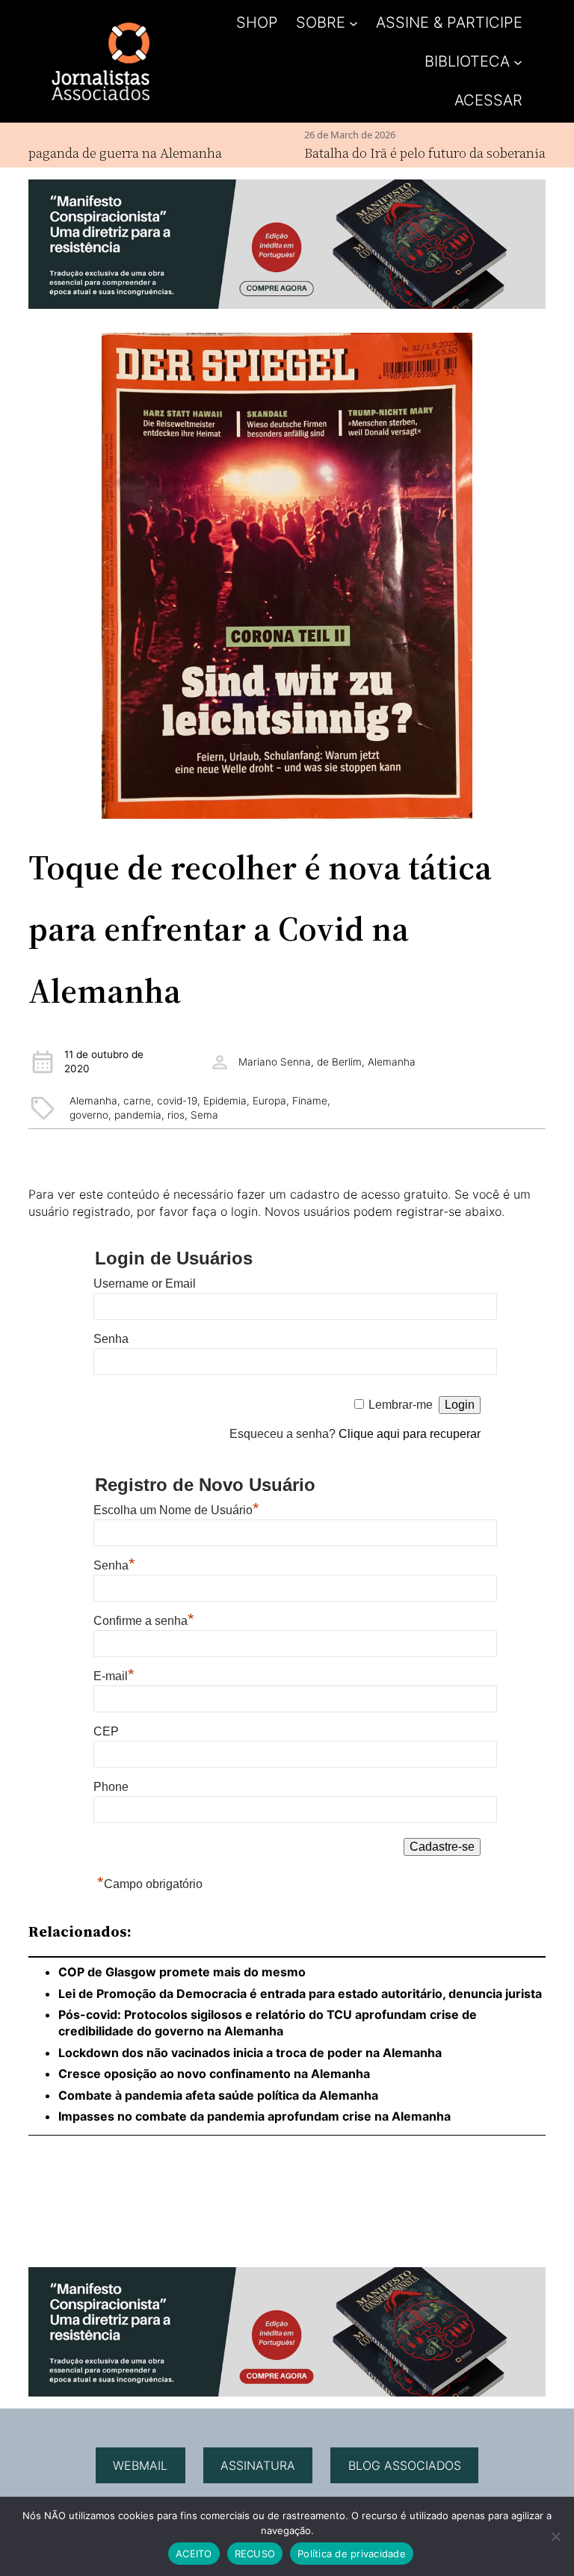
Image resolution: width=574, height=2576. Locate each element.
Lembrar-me (401, 1405)
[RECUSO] (555, 2536)
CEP (106, 1731)
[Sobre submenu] (354, 22)
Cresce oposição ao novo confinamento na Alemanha (214, 2074)
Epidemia (225, 1101)
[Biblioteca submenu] (518, 61)
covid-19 (177, 1101)
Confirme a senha (144, 1621)
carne (137, 1101)
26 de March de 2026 (312, 135)
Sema (204, 1115)
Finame (310, 1101)
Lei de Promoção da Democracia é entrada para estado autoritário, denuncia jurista (300, 1994)
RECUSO (255, 2554)
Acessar (488, 100)
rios (176, 1115)
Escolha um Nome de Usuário (176, 1510)
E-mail (114, 1676)
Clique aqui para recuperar (410, 1434)
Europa (269, 1101)
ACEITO (194, 2554)
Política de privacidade (352, 2554)
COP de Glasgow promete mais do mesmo (182, 1972)
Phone (111, 1787)
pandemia (138, 1115)
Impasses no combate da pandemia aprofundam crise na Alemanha (256, 2116)
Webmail (140, 2465)
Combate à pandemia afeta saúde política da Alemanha (218, 2095)
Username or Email (145, 1284)
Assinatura (258, 2465)
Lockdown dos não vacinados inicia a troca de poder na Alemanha (250, 2053)
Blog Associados (405, 2465)
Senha (111, 1339)
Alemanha (93, 1101)
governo (89, 1115)
